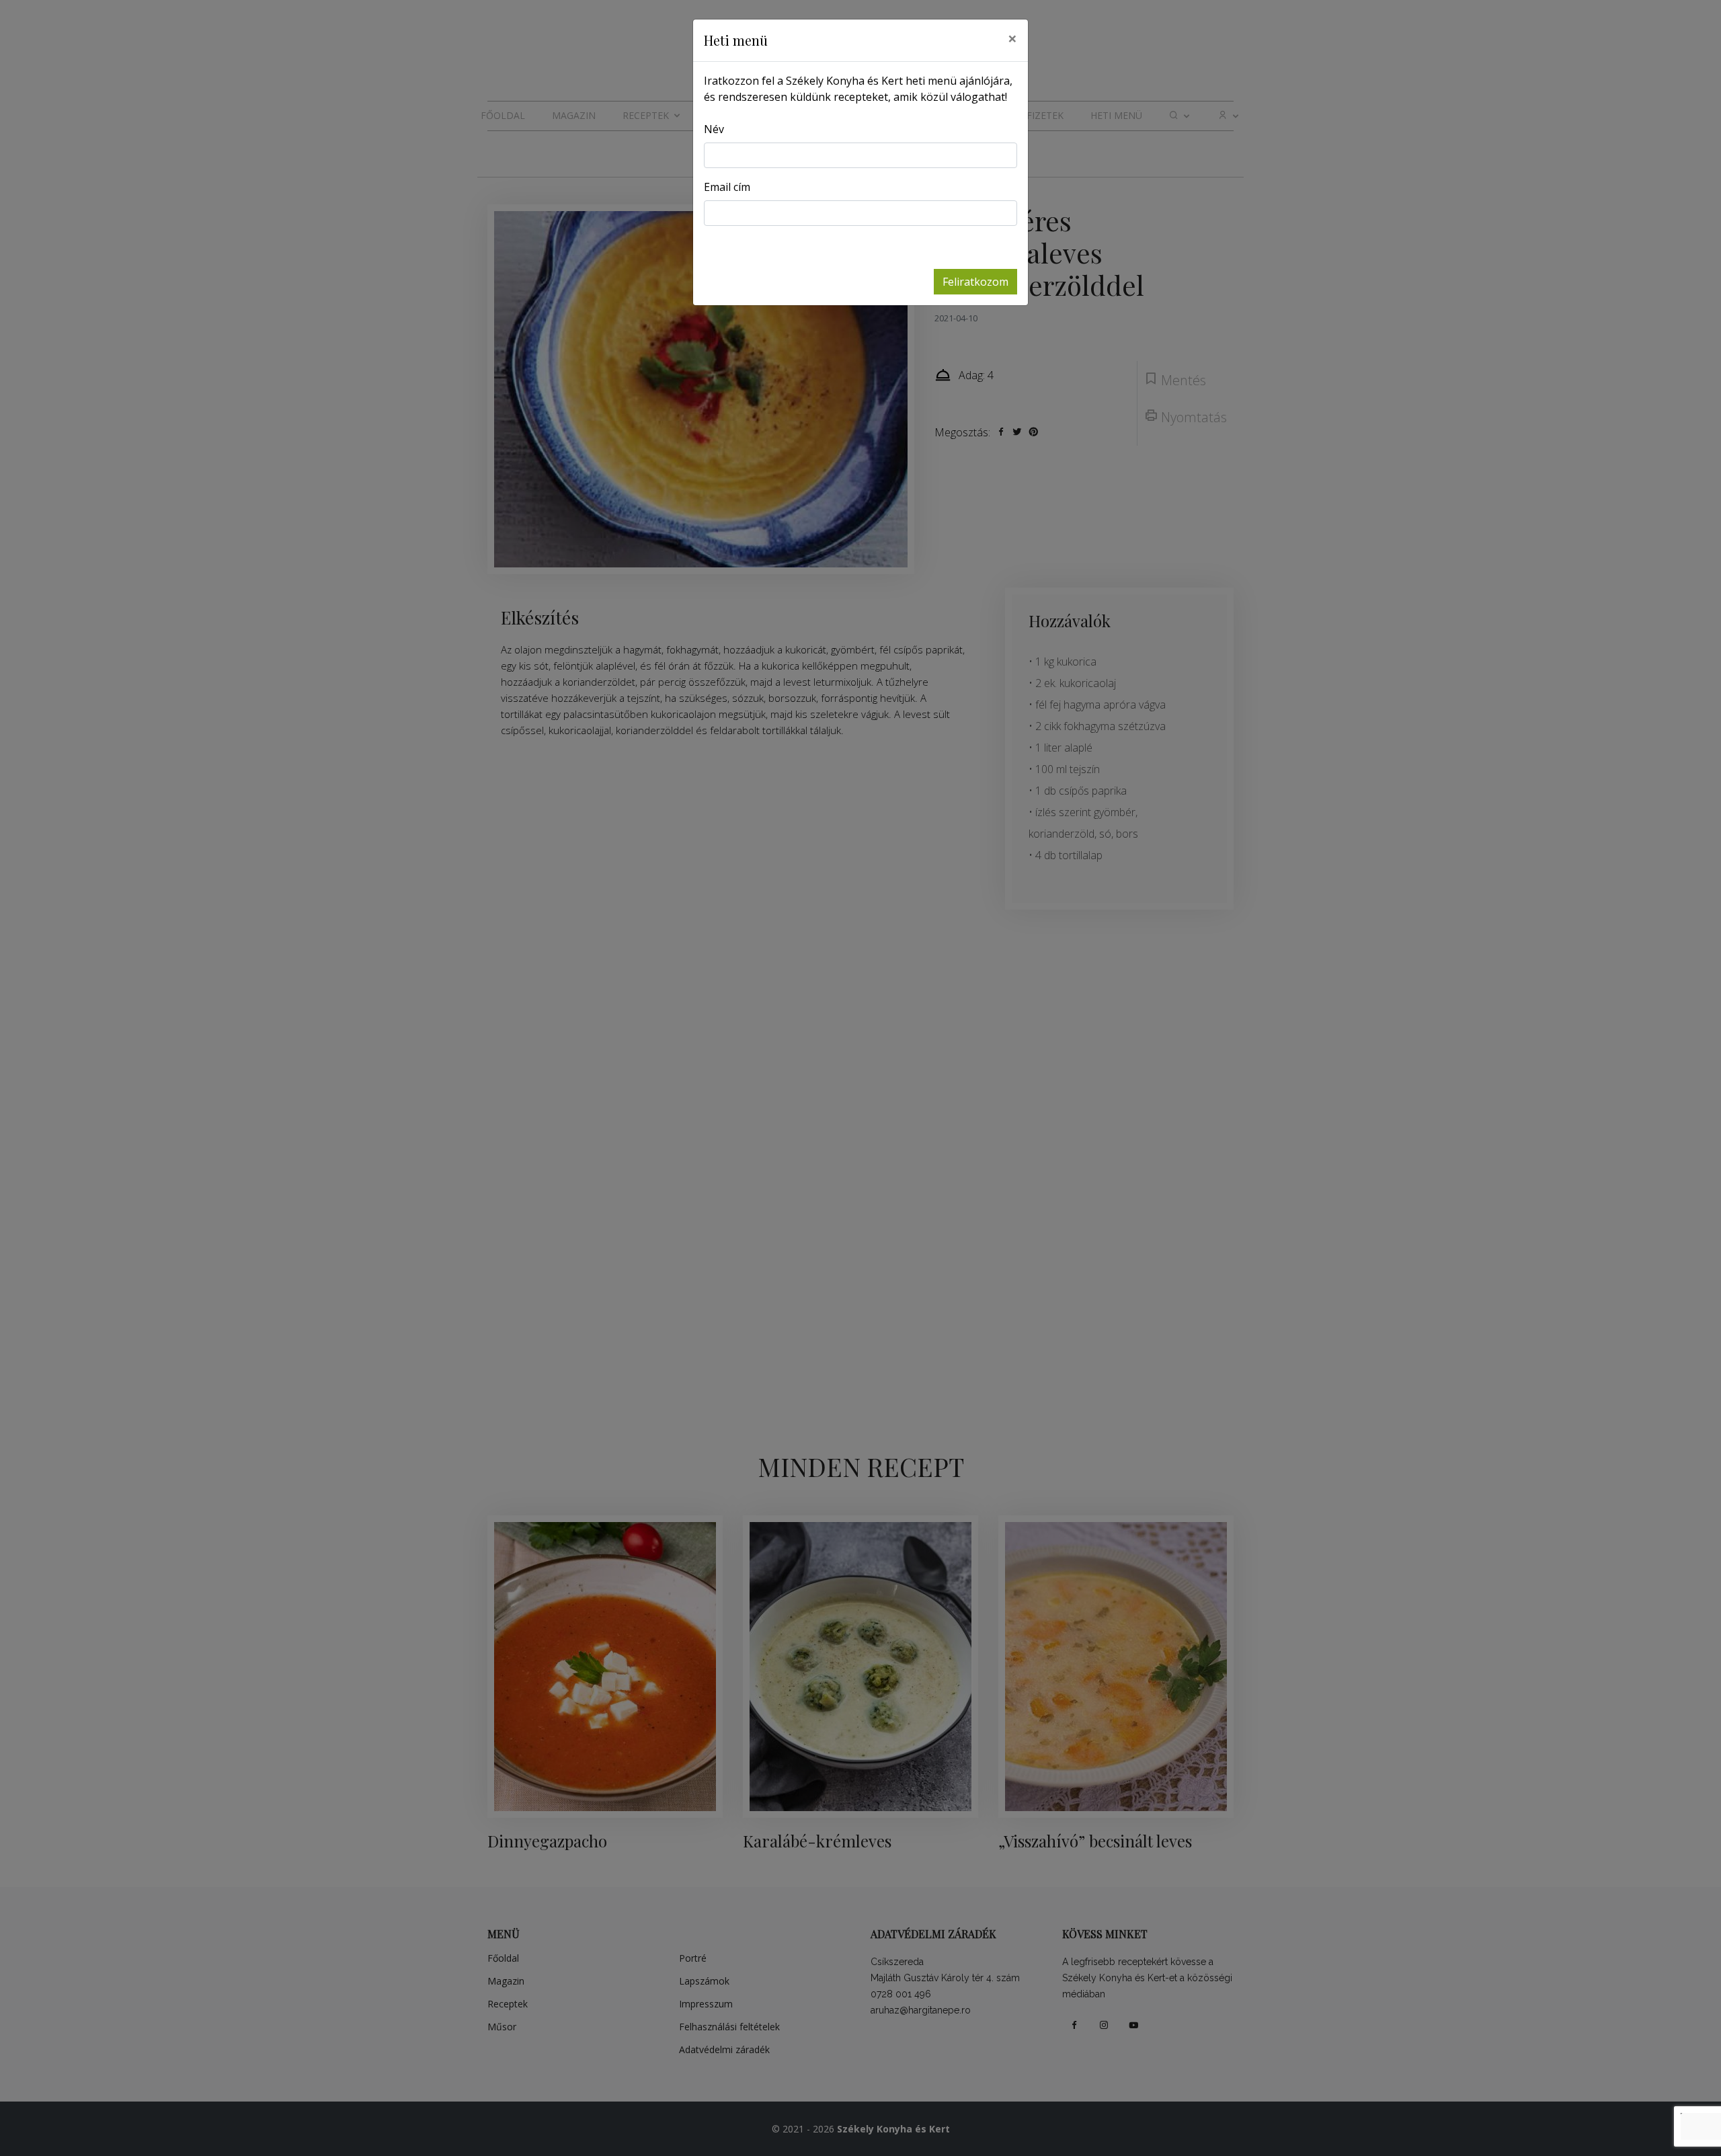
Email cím (727, 187)
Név (714, 129)
